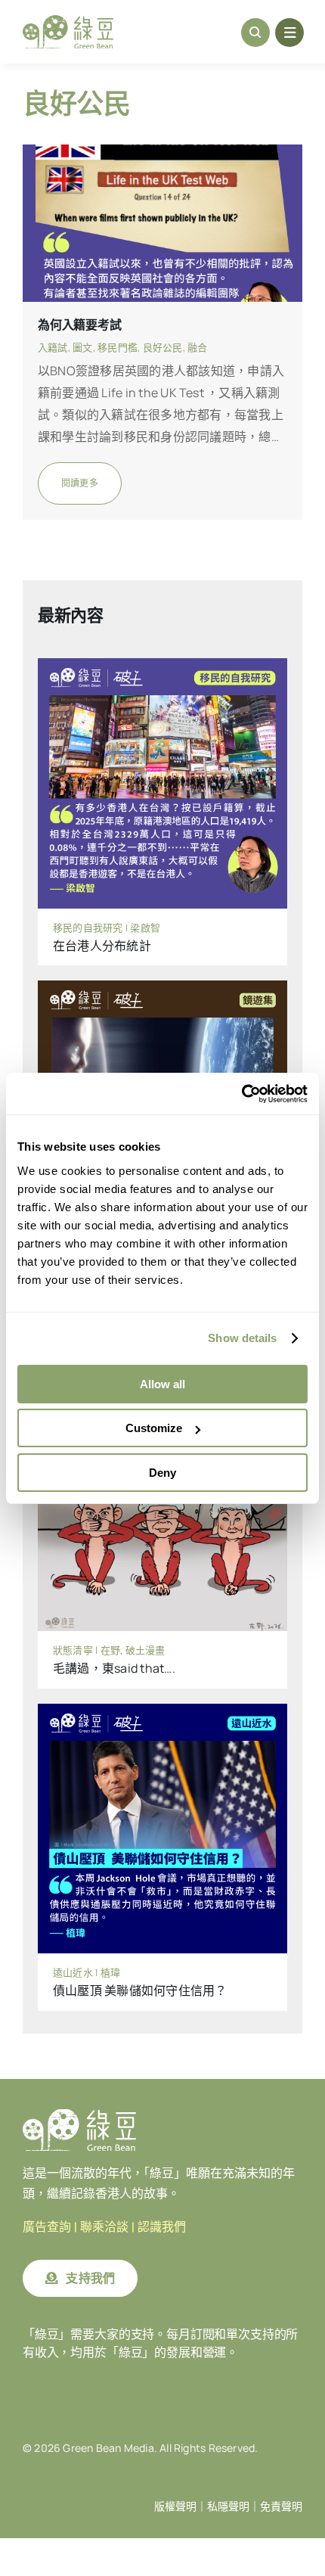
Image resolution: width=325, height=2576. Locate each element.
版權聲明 (175, 2506)
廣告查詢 (47, 2227)
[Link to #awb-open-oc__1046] (255, 33)
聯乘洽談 (104, 2227)
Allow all (162, 1384)
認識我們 (162, 2227)
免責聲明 (281, 2506)
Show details (242, 1338)
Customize (154, 1428)
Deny (162, 1473)
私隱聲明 (228, 2506)
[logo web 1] (68, 21)
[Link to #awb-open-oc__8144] (289, 33)
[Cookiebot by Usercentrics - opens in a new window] (241, 1094)
